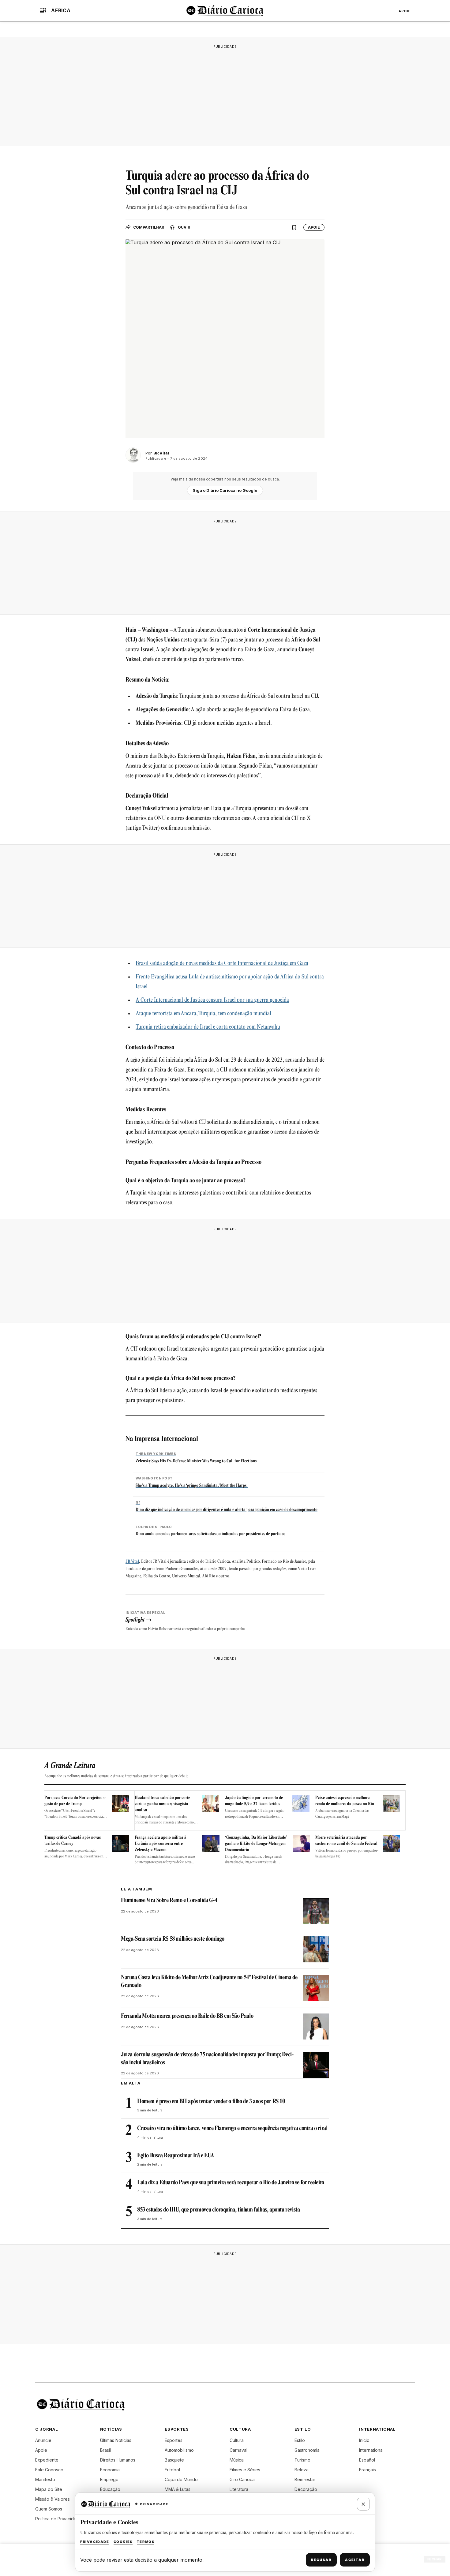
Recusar (321, 2560)
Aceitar (355, 2560)
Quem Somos (49, 2509)
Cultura (237, 2440)
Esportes (174, 2440)
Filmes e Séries (245, 2470)
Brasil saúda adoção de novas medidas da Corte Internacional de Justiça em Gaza (222, 964)
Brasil (105, 2450)
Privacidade (95, 2542)
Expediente (47, 2460)
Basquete (174, 2460)
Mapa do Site (49, 2489)
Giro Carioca (242, 2479)
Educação (110, 2489)
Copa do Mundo (181, 2479)
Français (367, 2470)
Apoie (404, 11)
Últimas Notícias (116, 2440)
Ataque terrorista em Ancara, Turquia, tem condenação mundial (203, 1014)
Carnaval (238, 2450)
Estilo (300, 2440)
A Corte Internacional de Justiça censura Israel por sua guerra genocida (212, 1000)
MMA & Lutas (178, 2489)
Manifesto (45, 2479)
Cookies (123, 2542)
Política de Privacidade (58, 2519)
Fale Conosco (49, 2470)
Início (364, 2440)
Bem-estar (305, 2479)
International (371, 2450)
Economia (110, 2470)
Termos (146, 2542)
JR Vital (132, 1562)
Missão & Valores (52, 2499)
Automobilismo (179, 2450)
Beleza (302, 2470)
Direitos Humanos (118, 2460)
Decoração (306, 2489)
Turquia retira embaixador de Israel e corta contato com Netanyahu (208, 1027)
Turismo (302, 2460)
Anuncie (43, 2440)
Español (367, 2460)
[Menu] (43, 10)
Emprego (109, 2479)
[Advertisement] (225, 94)
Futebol (172, 2470)
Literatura (239, 2489)
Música (237, 2460)
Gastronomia (307, 2450)
